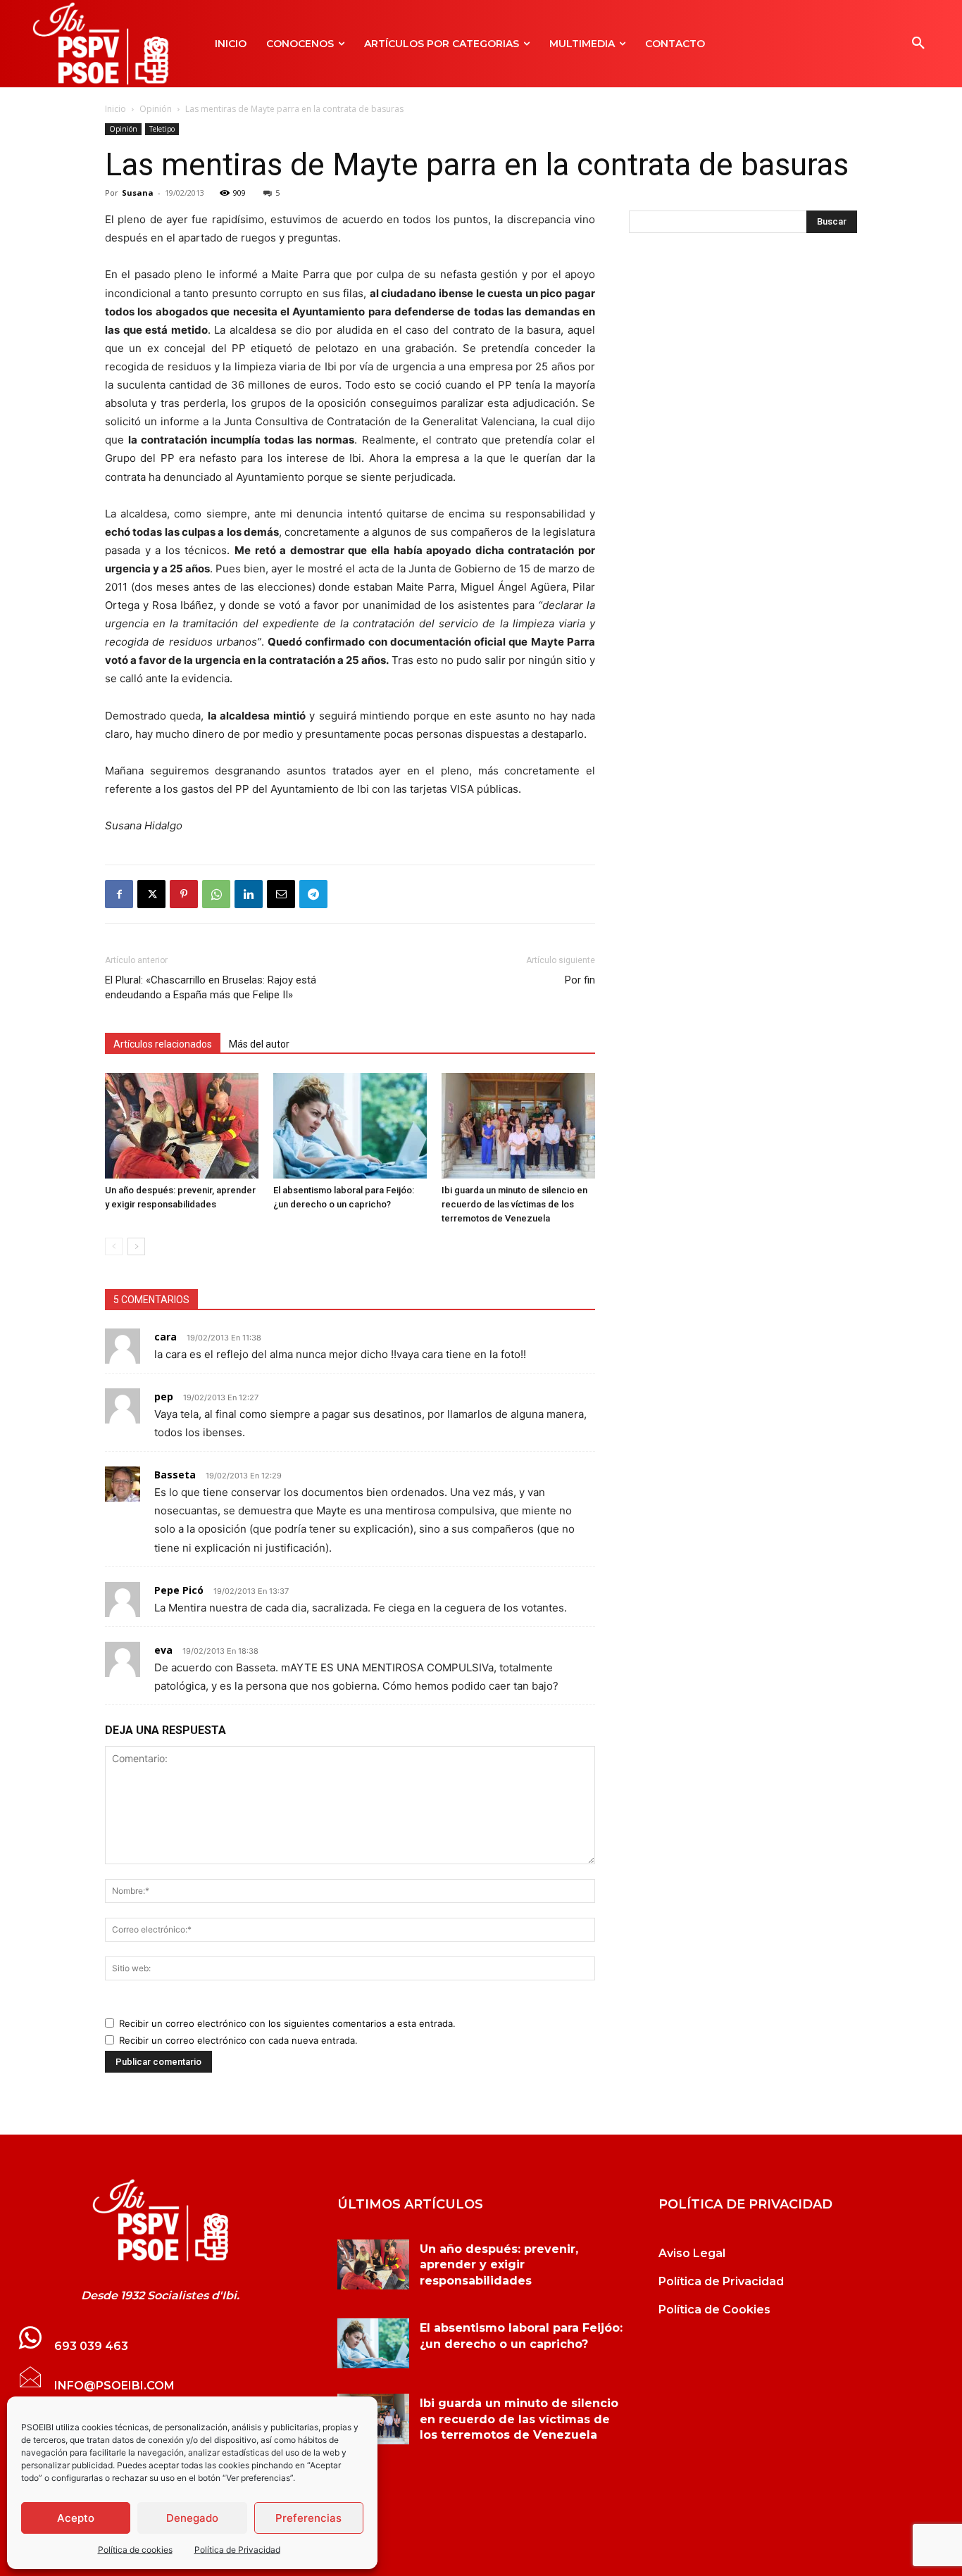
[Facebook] (119, 894)
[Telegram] (313, 894)
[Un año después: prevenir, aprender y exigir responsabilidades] (182, 1126)
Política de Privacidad (237, 2550)
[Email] (281, 894)
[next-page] (136, 1246)
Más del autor (259, 1044)
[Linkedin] (249, 894)
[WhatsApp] (216, 894)
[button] (918, 44)
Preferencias (308, 2518)
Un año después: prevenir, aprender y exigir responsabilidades (499, 2265)
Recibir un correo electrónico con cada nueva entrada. (238, 2040)
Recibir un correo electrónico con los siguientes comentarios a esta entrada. (287, 2023)
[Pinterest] (184, 894)
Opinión (156, 109)
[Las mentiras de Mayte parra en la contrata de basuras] (160, 2220)
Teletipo (162, 129)
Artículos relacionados (163, 1044)
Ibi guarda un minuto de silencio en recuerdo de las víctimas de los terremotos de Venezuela (514, 1204)
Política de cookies (135, 2550)
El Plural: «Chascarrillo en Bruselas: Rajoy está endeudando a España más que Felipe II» (211, 987)
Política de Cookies (714, 2310)
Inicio (115, 109)
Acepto (76, 2518)
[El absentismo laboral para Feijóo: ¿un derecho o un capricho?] (350, 1126)
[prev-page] (114, 1246)
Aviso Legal (692, 2253)
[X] (151, 894)
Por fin (580, 980)
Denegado (192, 2518)
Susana (138, 193)
